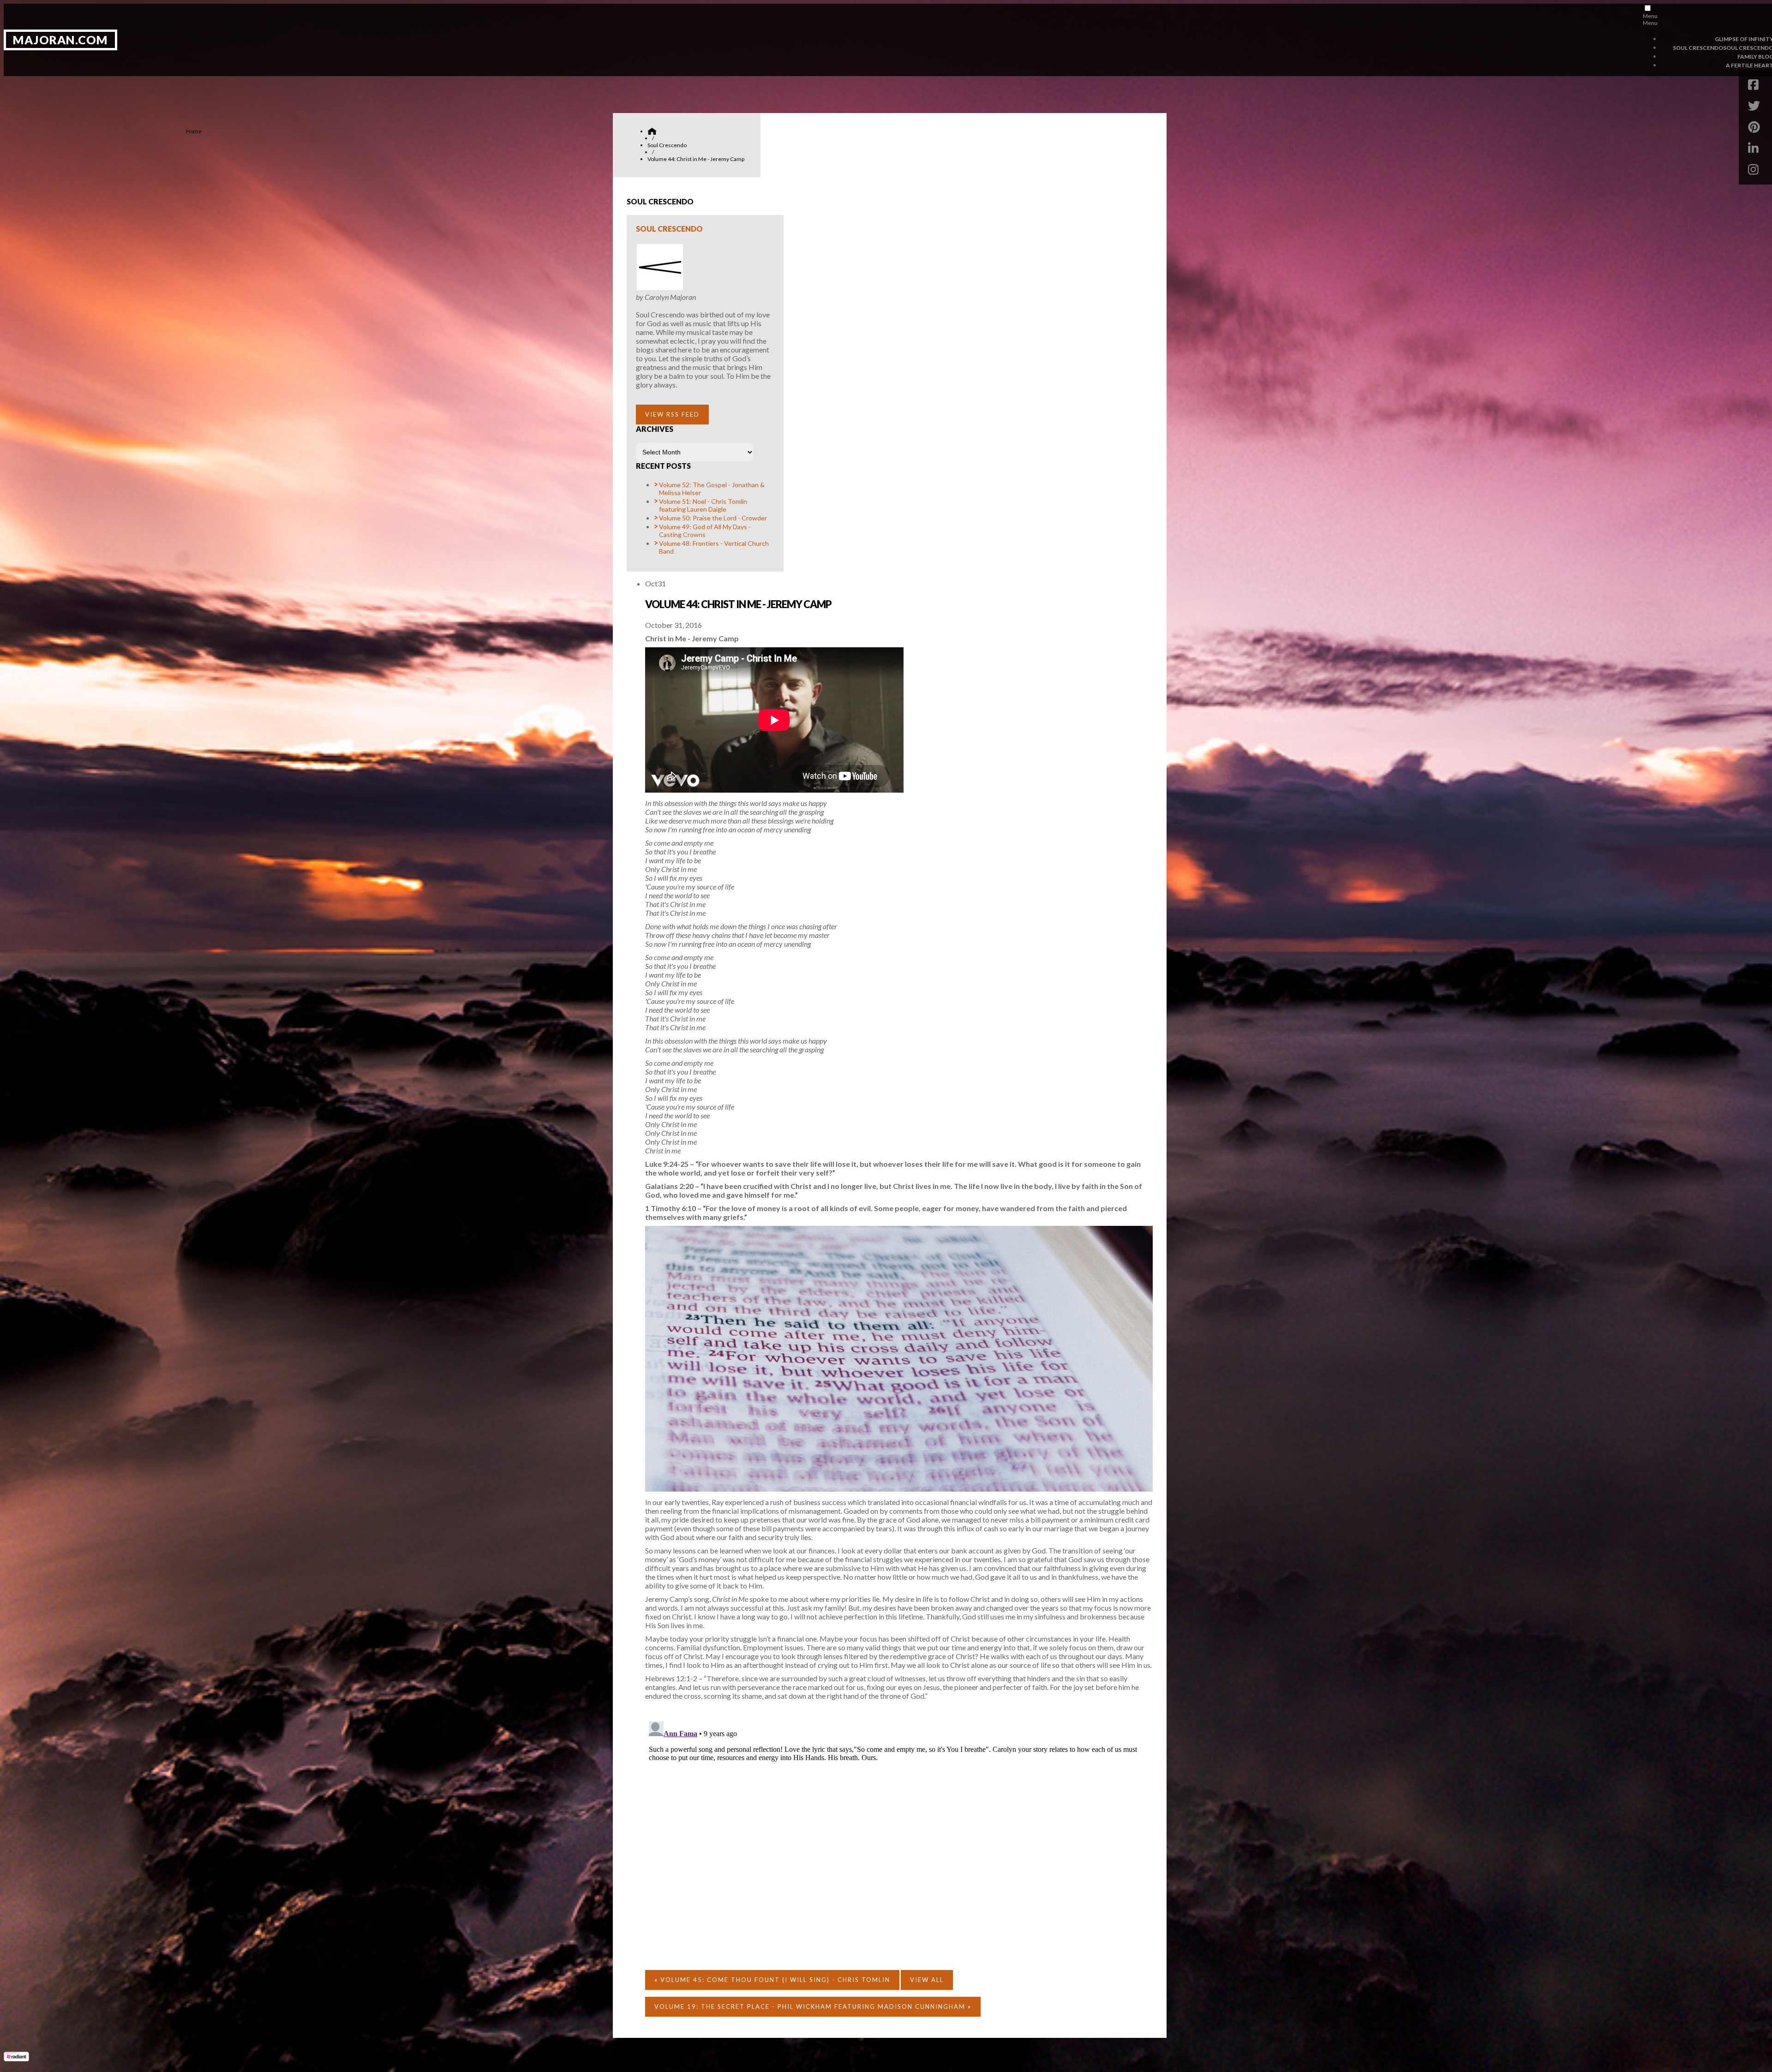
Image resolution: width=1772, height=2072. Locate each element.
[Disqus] (899, 1833)
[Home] (652, 131)
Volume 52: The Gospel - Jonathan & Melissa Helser (712, 489)
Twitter (1756, 106)
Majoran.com (60, 40)
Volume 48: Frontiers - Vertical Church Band (714, 547)
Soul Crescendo (669, 229)
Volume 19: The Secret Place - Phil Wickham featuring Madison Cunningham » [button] (813, 2006)
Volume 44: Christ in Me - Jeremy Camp (738, 604)
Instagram (1756, 169)
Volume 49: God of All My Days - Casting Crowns (705, 531)
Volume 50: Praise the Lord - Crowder (713, 518)
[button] (672, 415)
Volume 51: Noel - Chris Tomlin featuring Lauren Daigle (703, 505)
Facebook (1756, 84)
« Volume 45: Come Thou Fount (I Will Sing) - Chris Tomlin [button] (772, 1980)
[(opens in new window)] (16, 2058)
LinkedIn (1756, 148)
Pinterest (1756, 127)
